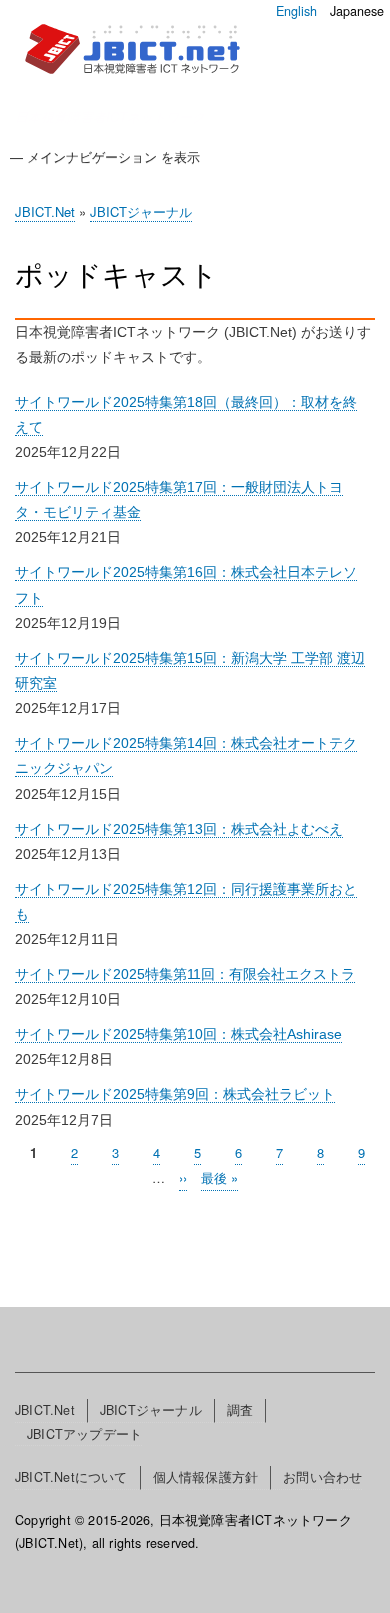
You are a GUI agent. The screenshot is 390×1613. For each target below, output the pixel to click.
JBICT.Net (45, 211)
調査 (240, 1410)
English (296, 11)
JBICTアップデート (84, 1434)
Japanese (357, 11)
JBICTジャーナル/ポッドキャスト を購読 (23, 1225)
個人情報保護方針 (206, 1477)
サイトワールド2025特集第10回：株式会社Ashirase (178, 1034)
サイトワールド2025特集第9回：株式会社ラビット (175, 1094)
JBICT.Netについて (71, 1477)
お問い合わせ (322, 1477)
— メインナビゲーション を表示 (105, 156)
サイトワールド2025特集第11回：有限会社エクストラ (185, 974)
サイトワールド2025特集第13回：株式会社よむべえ (179, 829)
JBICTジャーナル (141, 211)
